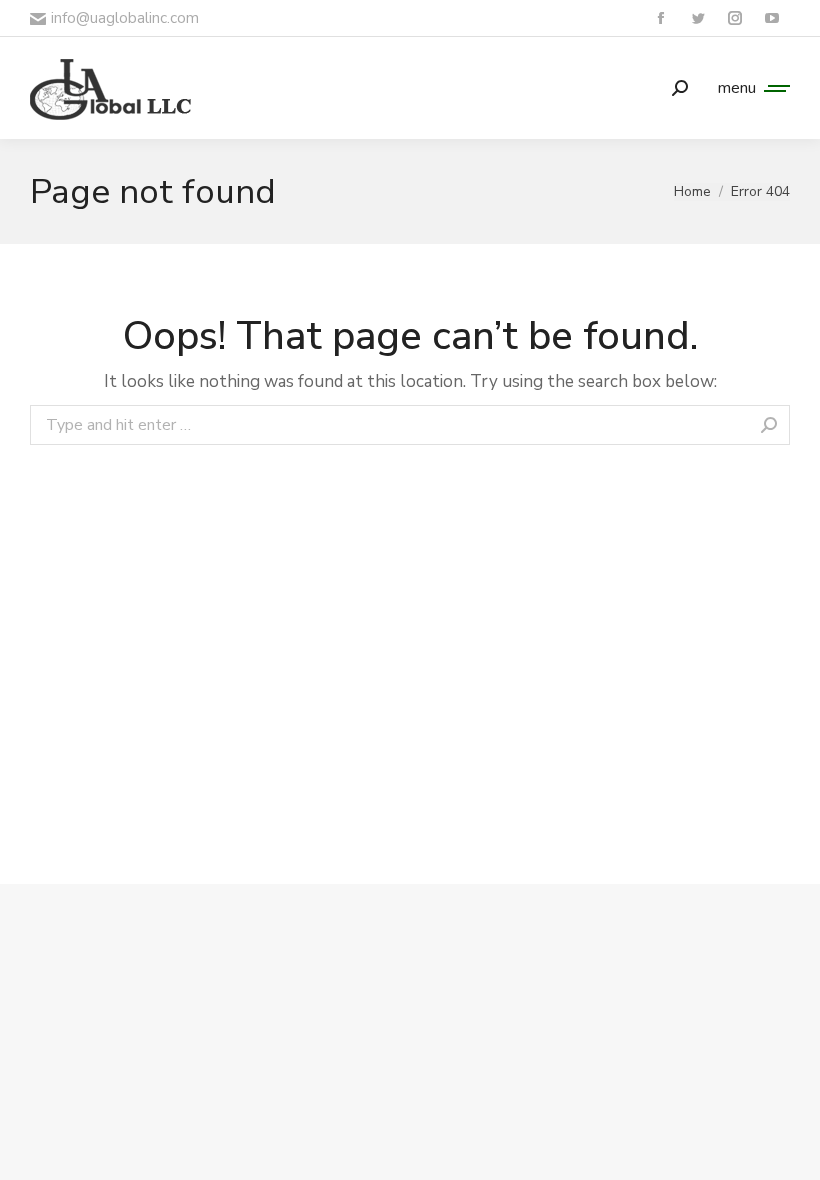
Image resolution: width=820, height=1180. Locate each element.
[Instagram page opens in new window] (734, 18)
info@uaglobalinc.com (125, 18)
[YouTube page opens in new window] (771, 18)
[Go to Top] (790, 1150)
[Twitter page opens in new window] (697, 18)
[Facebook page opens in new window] (660, 18)
